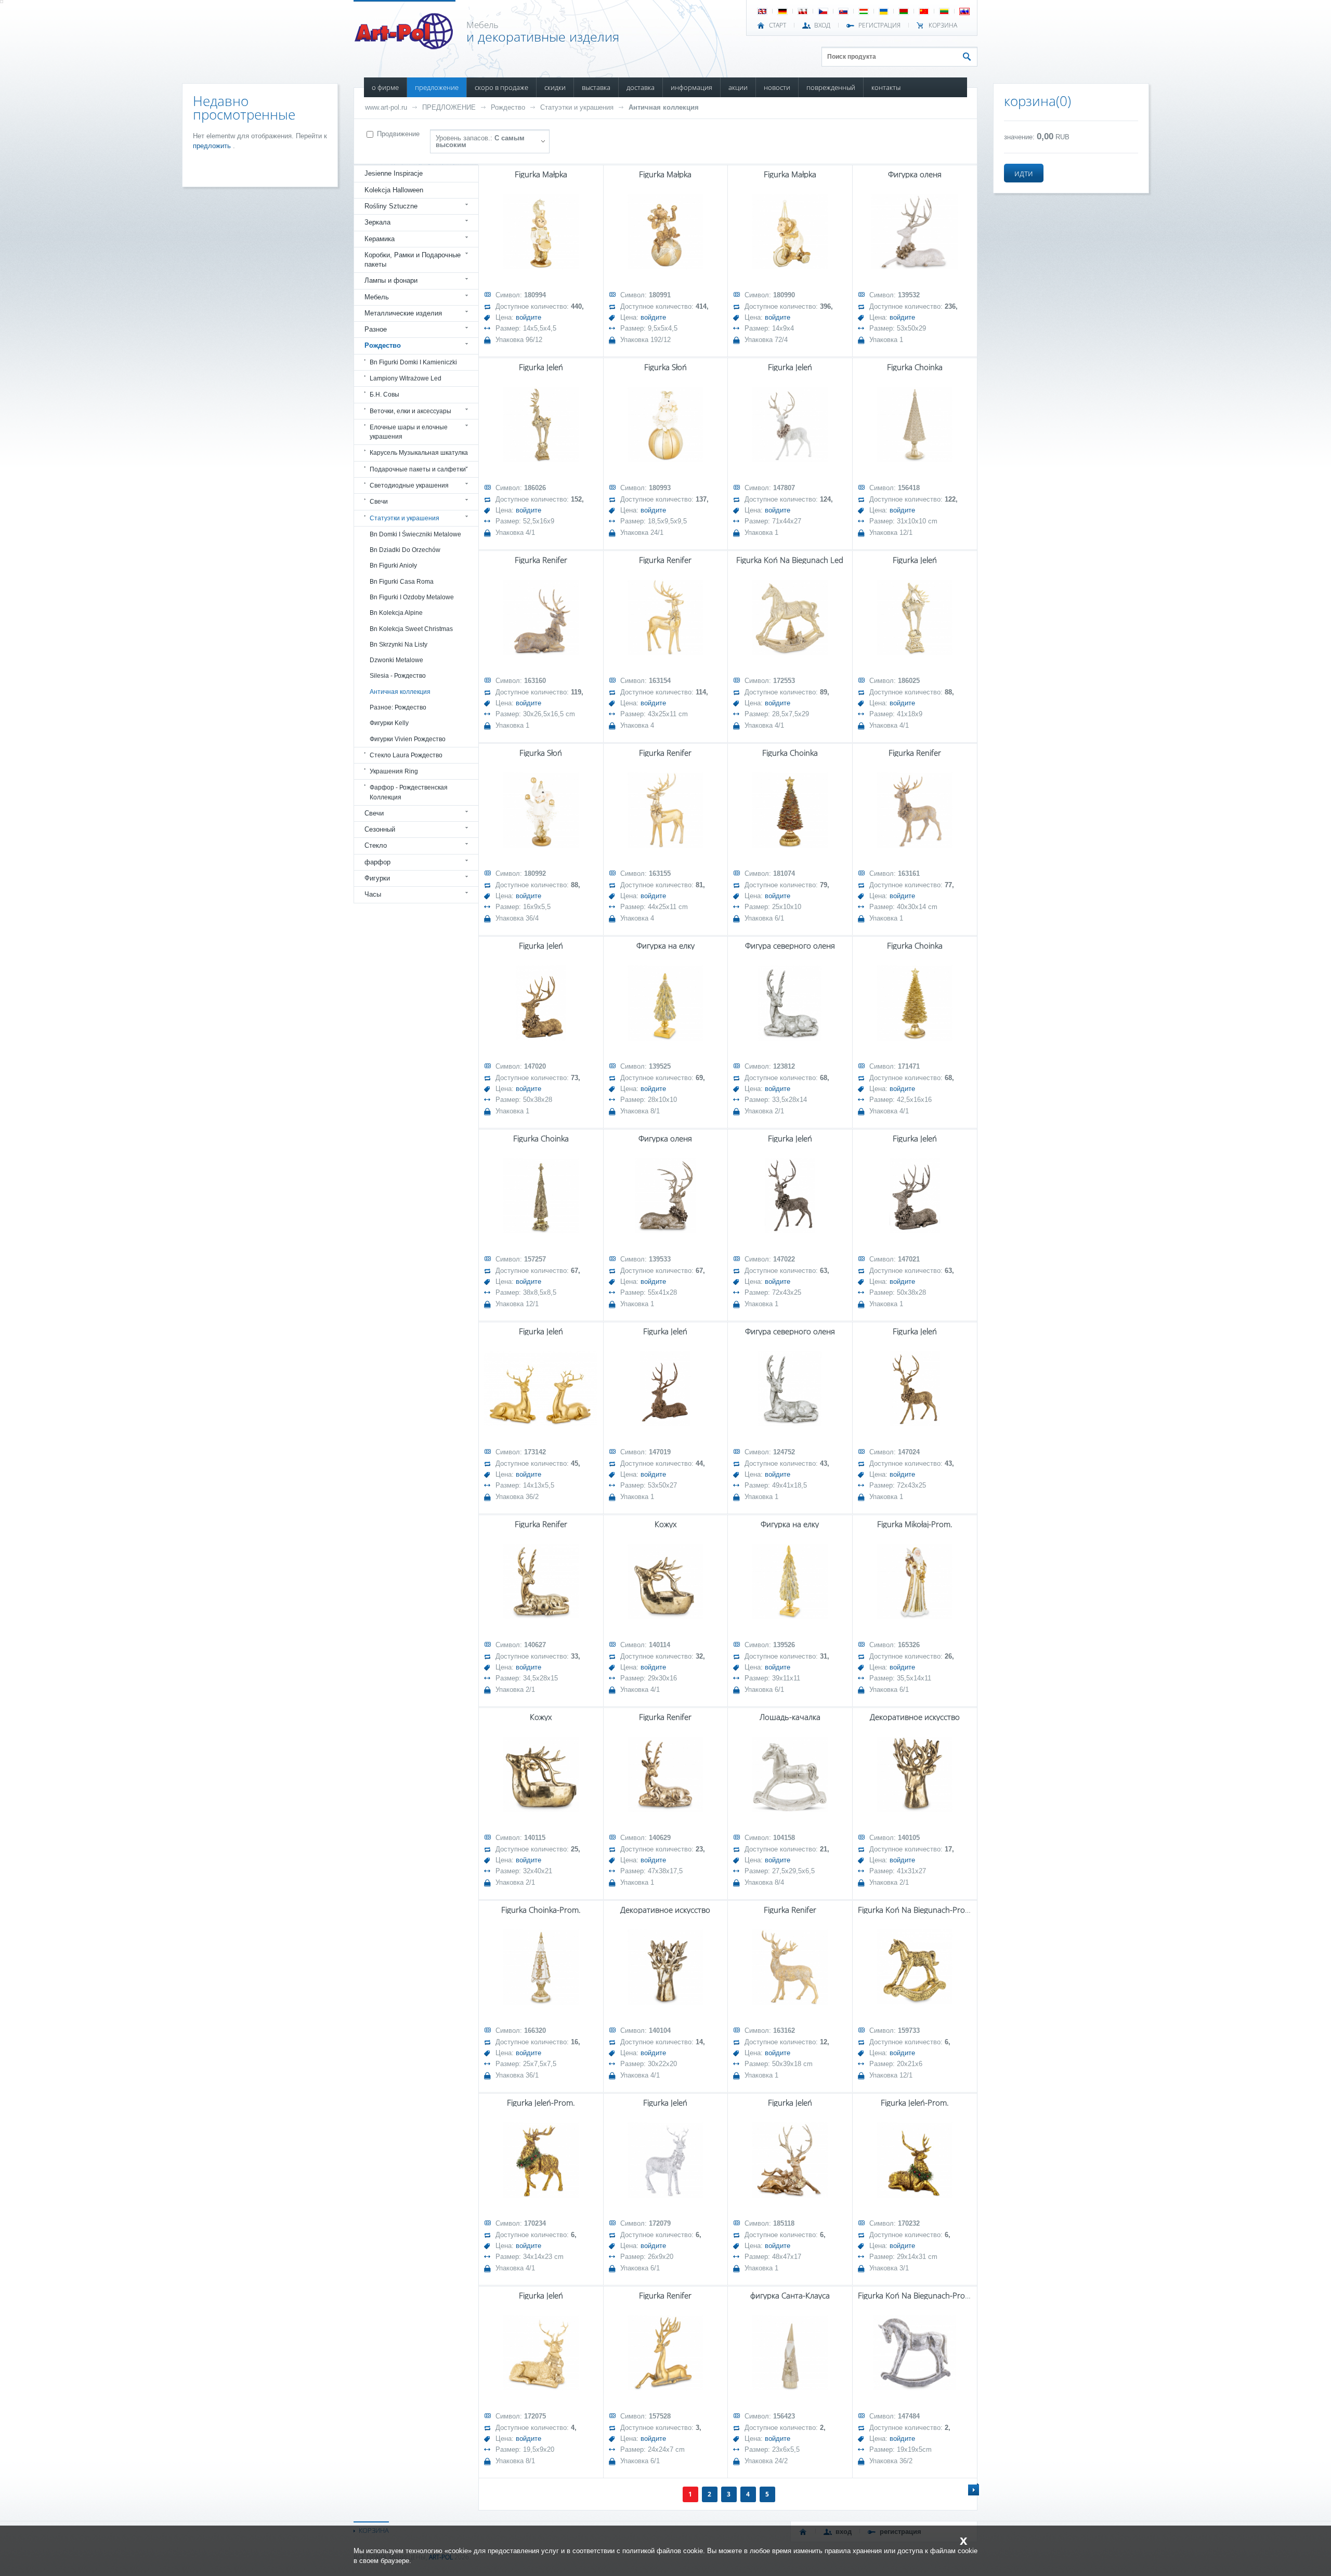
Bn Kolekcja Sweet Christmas (411, 629)
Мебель (377, 297)
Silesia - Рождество (398, 676)
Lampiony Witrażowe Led (406, 378)
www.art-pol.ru (386, 107)
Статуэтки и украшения (577, 107)
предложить (213, 146)
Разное (376, 329)
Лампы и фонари (391, 280)
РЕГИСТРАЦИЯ (879, 25)
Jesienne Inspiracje (394, 173)
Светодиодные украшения (409, 485)
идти (1024, 173)
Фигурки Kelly (389, 723)
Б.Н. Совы (384, 395)
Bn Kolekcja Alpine (396, 613)
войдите (529, 317)
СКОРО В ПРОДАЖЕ (501, 87)
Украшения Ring (394, 771)
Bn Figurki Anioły (393, 566)
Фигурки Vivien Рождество (408, 739)
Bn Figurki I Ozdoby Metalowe (412, 597)
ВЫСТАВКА (596, 87)
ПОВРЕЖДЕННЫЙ (831, 87)
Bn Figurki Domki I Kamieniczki (413, 362)
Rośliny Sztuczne (391, 206)
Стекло (376, 845)
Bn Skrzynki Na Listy (399, 645)
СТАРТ (778, 25)
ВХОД (822, 25)
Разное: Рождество (398, 707)
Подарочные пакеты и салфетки (418, 469)
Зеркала (377, 222)
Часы (373, 894)
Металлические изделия (403, 313)
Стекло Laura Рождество (406, 755)
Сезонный (380, 829)
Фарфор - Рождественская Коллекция (409, 792)
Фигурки (377, 878)
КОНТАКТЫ (886, 87)
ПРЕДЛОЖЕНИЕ (437, 87)
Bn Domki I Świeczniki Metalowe (415, 534)
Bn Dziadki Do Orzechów (405, 550)
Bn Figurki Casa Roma (402, 582)
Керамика (380, 239)
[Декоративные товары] (405, 46)
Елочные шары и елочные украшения (409, 432)
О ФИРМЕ (385, 87)
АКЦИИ (738, 87)
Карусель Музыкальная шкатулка (419, 453)
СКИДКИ (555, 87)
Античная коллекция (664, 107)
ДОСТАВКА (641, 87)
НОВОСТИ (777, 87)
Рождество (508, 107)
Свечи (379, 502)
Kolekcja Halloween (394, 190)
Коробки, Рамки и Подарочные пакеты (413, 260)
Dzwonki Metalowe (396, 660)
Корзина (943, 25)
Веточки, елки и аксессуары (410, 411)
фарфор (377, 862)
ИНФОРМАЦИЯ (691, 87)
